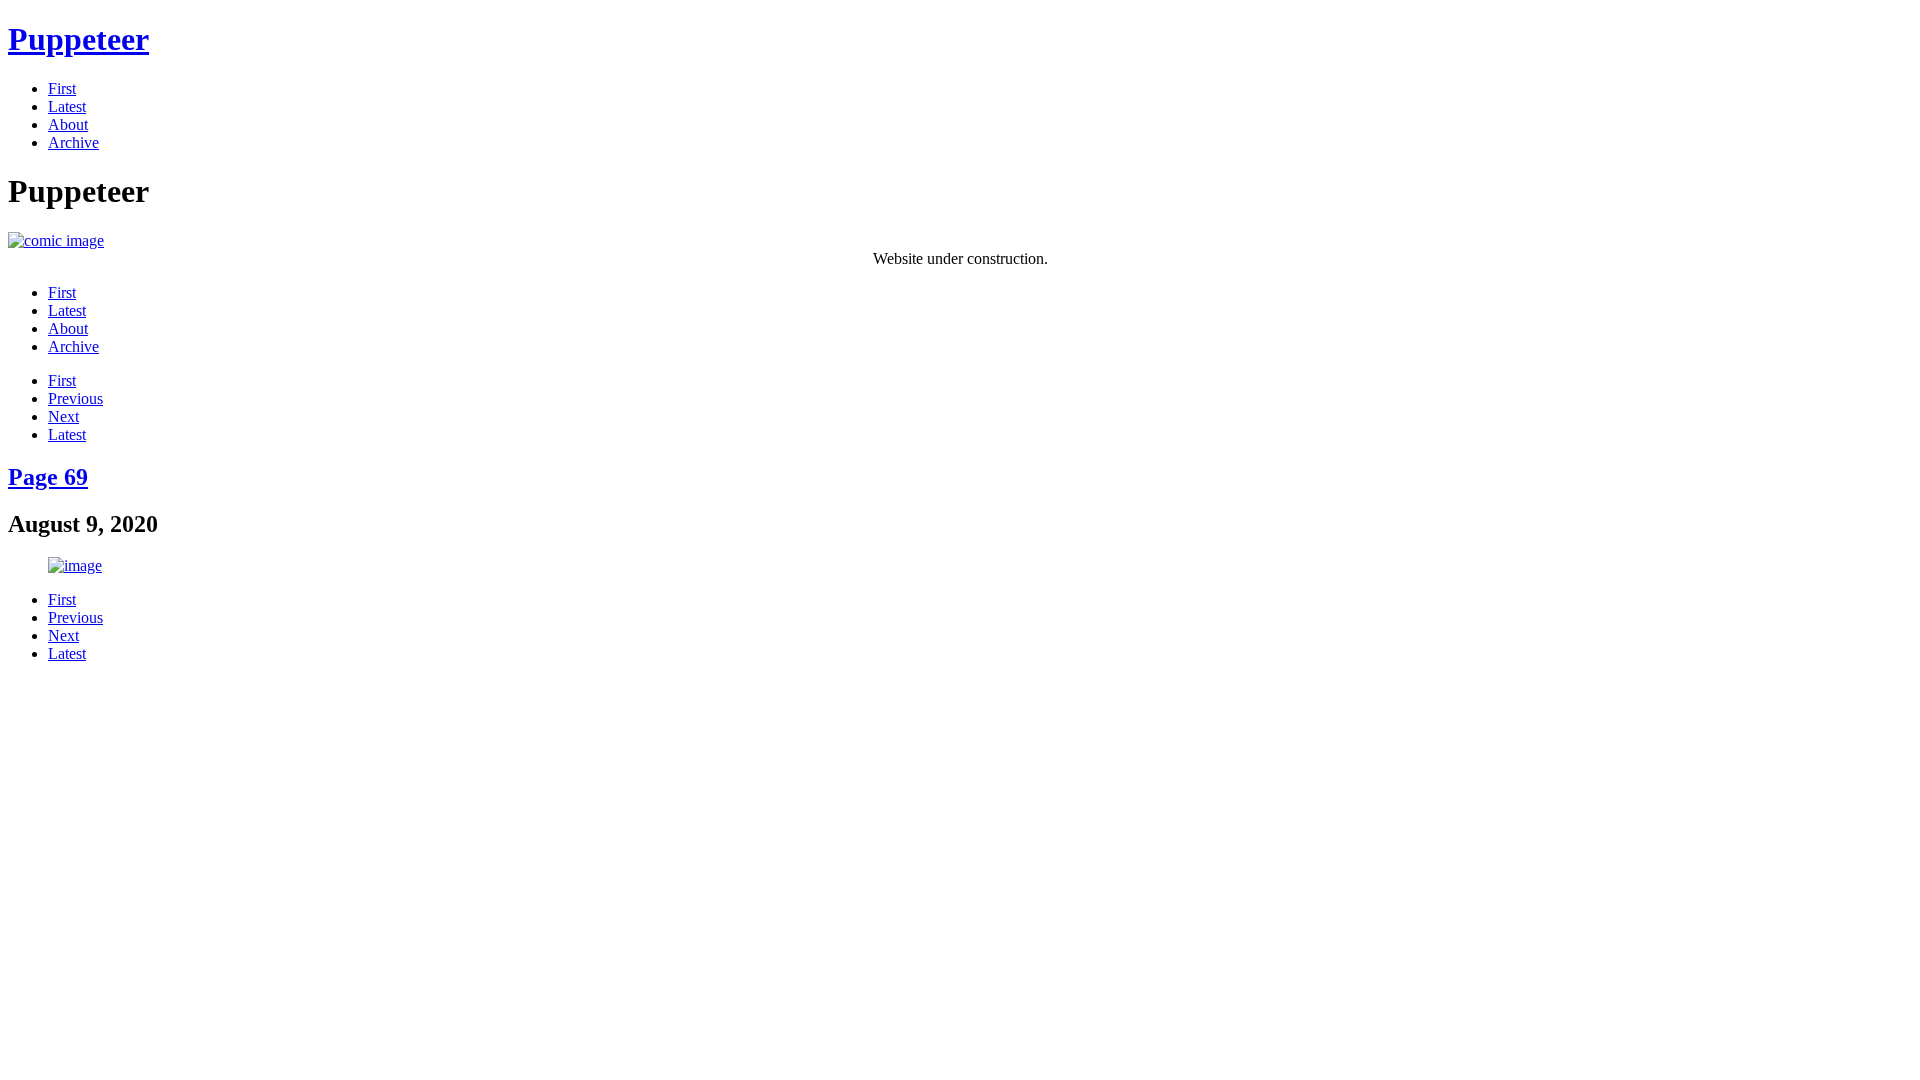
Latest (67, 106)
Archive (73, 142)
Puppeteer (78, 39)
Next (63, 416)
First (62, 88)
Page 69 (48, 477)
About (68, 124)
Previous (75, 398)
